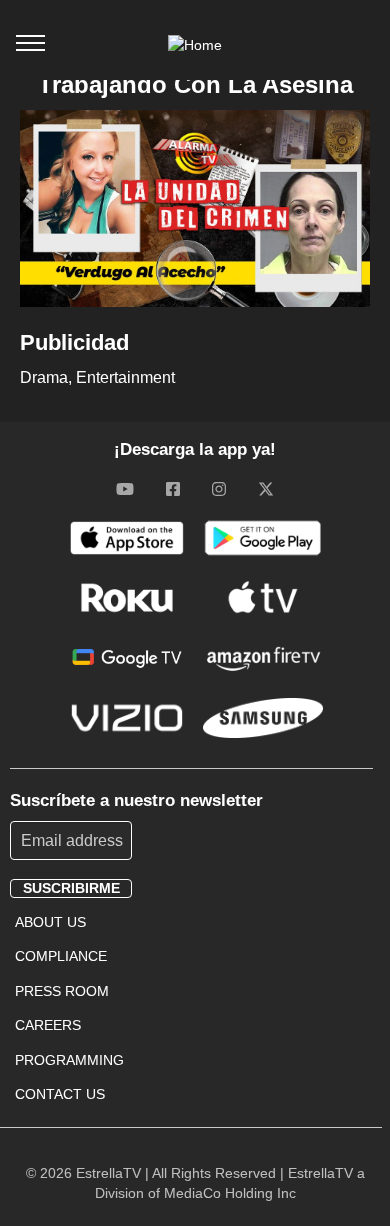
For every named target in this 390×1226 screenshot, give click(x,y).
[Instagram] (219, 489)
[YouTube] (125, 489)
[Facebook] (173, 489)
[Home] (195, 45)
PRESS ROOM (62, 991)
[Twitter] (266, 489)
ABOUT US (50, 922)
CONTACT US (60, 1094)
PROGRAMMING (69, 1060)
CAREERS (48, 1025)
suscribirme (71, 888)
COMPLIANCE (61, 956)
